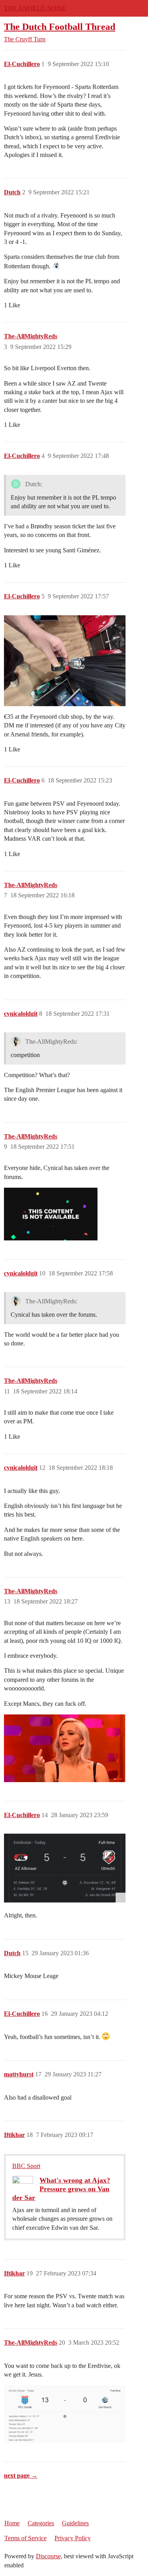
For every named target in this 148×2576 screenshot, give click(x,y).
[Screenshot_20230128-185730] (65, 1868)
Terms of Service (25, 2538)
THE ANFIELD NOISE (35, 8)
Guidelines (75, 2523)
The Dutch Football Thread (60, 27)
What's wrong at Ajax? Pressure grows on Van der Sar (61, 2189)
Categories (41, 2523)
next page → (21, 2475)
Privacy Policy (73, 2538)
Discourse (48, 2556)
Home (12, 2523)
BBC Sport (26, 2166)
